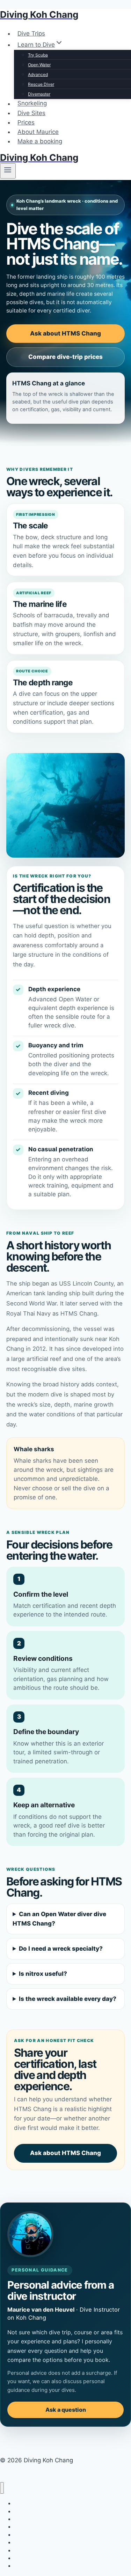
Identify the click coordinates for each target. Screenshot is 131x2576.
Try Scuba (38, 55)
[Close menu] (2, 2488)
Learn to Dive (29, 2519)
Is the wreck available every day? (68, 1999)
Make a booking (40, 141)
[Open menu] (8, 171)
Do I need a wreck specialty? (61, 1949)
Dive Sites (31, 113)
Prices (26, 122)
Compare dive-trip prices (65, 357)
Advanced (38, 74)
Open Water (39, 65)
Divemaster (39, 94)
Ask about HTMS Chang (65, 333)
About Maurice (38, 132)
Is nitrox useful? (43, 1974)
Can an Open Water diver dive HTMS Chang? (59, 1919)
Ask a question (66, 2410)
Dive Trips (31, 33)
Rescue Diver (41, 84)
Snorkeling (32, 104)
